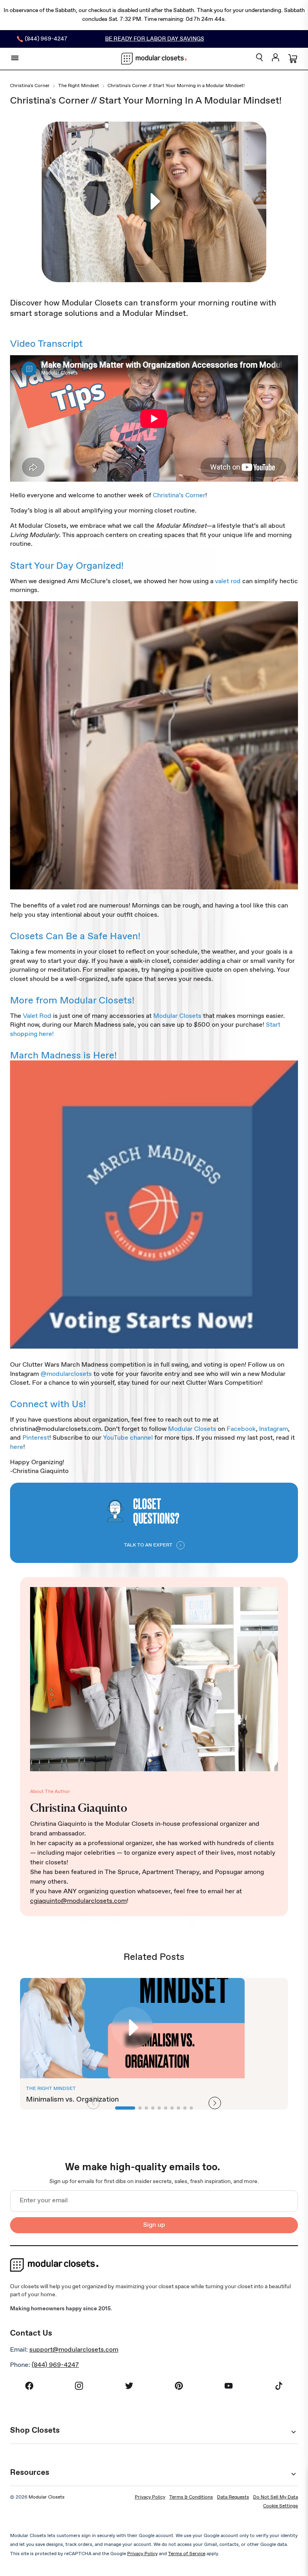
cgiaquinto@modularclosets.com (78, 1901)
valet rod (228, 581)
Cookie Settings (281, 2506)
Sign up (154, 2225)
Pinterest (36, 1438)
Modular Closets (177, 1016)
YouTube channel (128, 1438)
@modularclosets (66, 1374)
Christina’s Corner (179, 495)
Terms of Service (187, 2554)
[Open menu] (15, 58)
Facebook (241, 1429)
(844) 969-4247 (55, 2365)
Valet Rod (37, 1016)
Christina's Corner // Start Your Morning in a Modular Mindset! (176, 86)
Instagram (274, 1429)
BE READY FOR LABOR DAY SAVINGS (155, 39)
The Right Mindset (79, 86)
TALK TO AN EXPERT (148, 1545)
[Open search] (259, 58)
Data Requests (233, 2497)
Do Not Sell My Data (276, 2497)
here (17, 1447)
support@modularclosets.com (74, 2350)
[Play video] (154, 202)
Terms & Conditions (191, 2497)
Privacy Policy (150, 2497)
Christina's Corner (30, 86)
